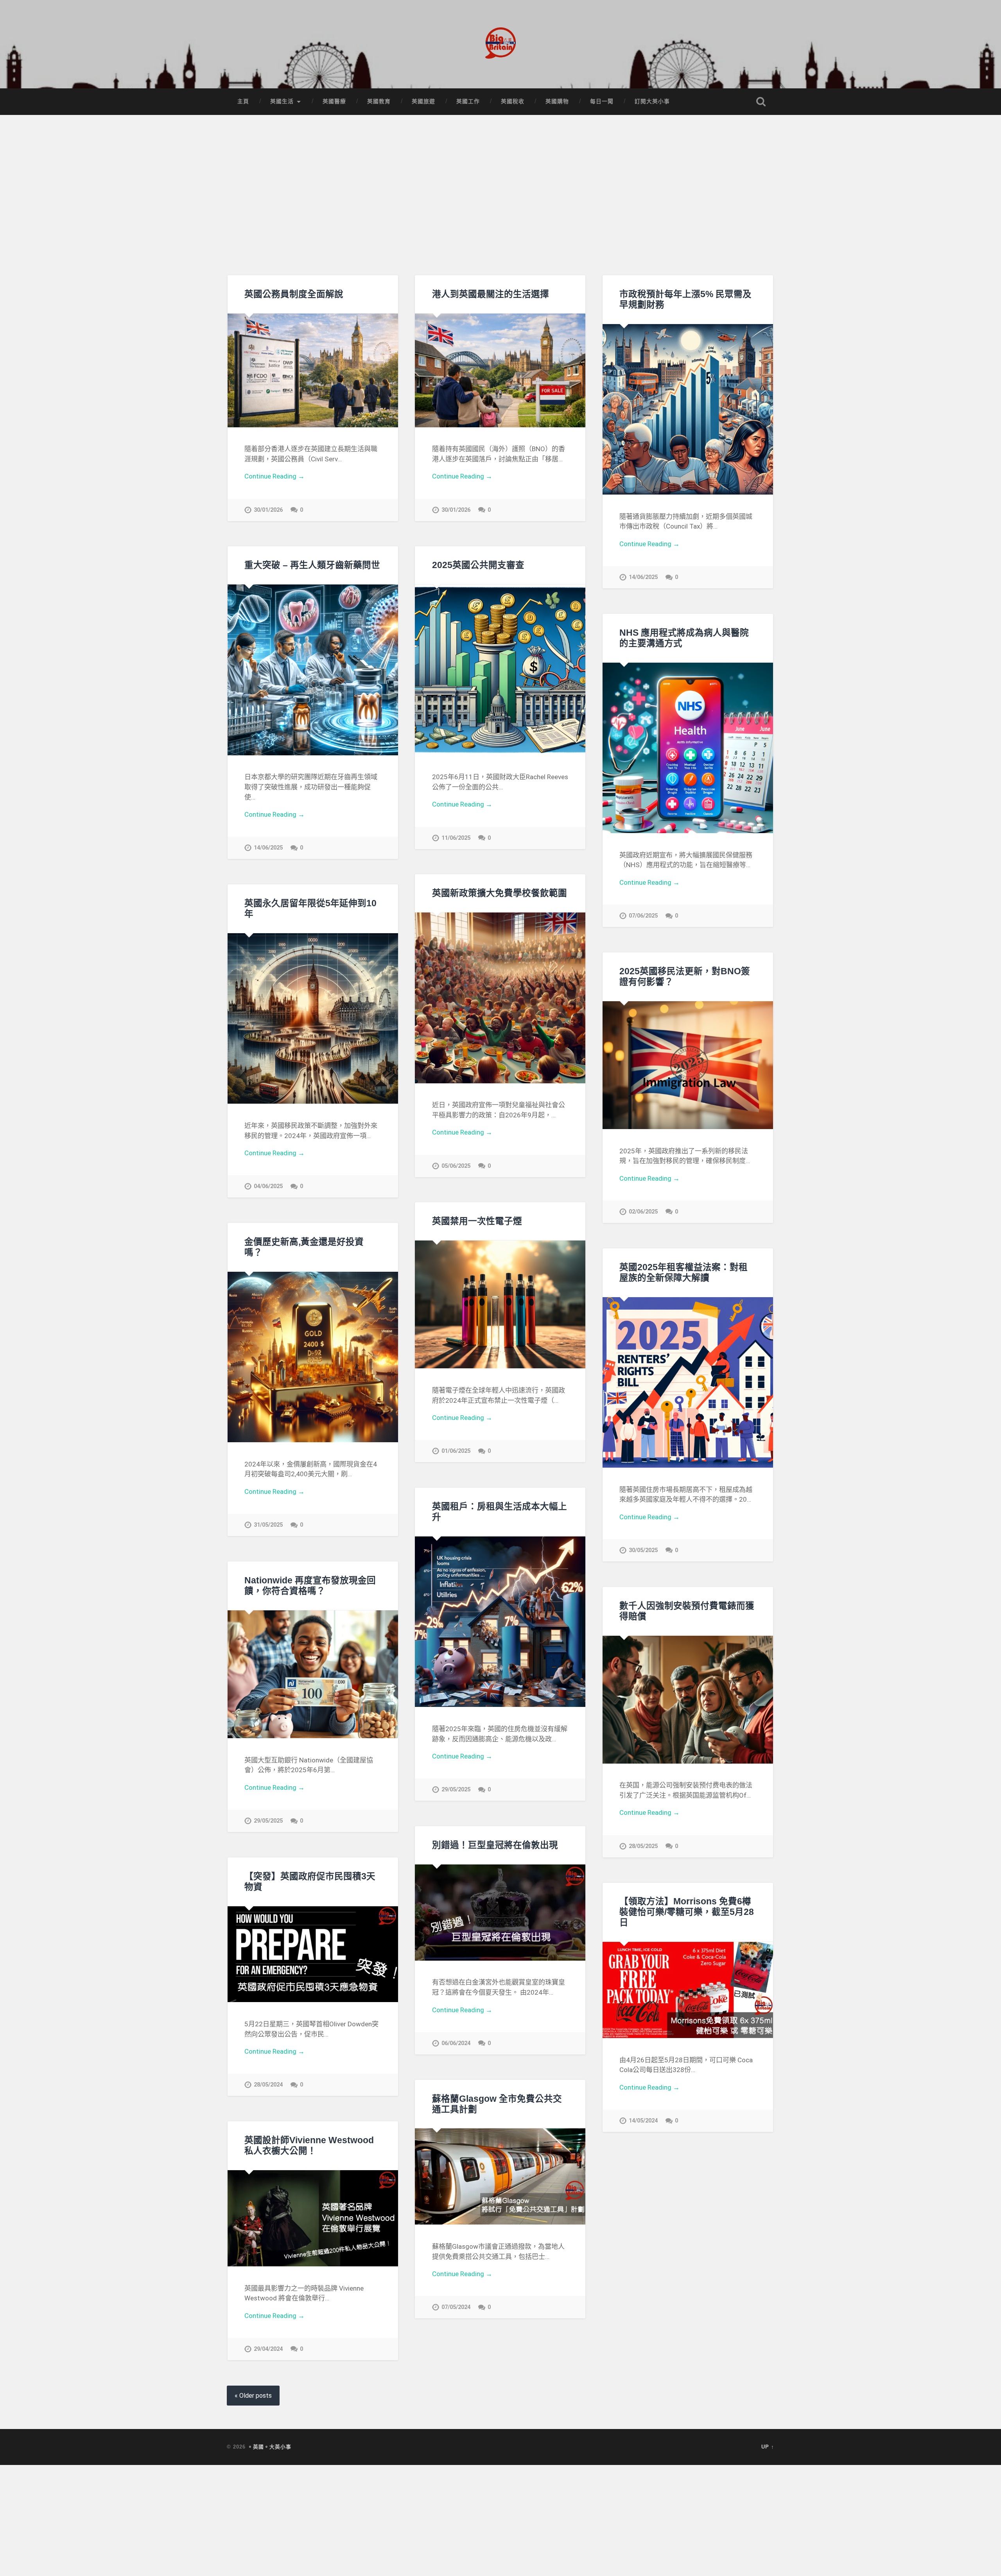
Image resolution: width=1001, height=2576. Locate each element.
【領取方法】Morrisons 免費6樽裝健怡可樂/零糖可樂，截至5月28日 (687, 1912)
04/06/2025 (268, 1186)
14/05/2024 (643, 2121)
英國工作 (468, 101)
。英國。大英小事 (269, 2447)
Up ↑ (768, 2447)
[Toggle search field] (761, 102)
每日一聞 (602, 101)
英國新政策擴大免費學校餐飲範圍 (500, 893)
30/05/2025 (643, 1550)
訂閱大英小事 (652, 101)
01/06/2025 (456, 1451)
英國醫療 (334, 101)
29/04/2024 (268, 2349)
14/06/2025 (643, 577)
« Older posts (253, 2396)
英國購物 (557, 101)
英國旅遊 (423, 101)
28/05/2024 (268, 2085)
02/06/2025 (643, 1212)
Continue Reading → (274, 476)
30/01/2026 (268, 510)
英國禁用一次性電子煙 (477, 1221)
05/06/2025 (456, 1166)
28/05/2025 (643, 1846)
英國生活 (282, 101)
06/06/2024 (456, 2043)
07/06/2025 (643, 916)
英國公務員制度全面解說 (294, 294)
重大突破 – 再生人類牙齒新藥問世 (312, 565)
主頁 (243, 101)
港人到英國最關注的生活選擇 (491, 294)
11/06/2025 (456, 838)
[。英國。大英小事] (500, 44)
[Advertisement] (500, 197)
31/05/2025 (268, 1525)
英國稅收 (513, 101)
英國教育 (379, 101)
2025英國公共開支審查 (478, 565)
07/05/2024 (456, 2307)
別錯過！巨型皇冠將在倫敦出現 (495, 1845)
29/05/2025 (456, 1790)
